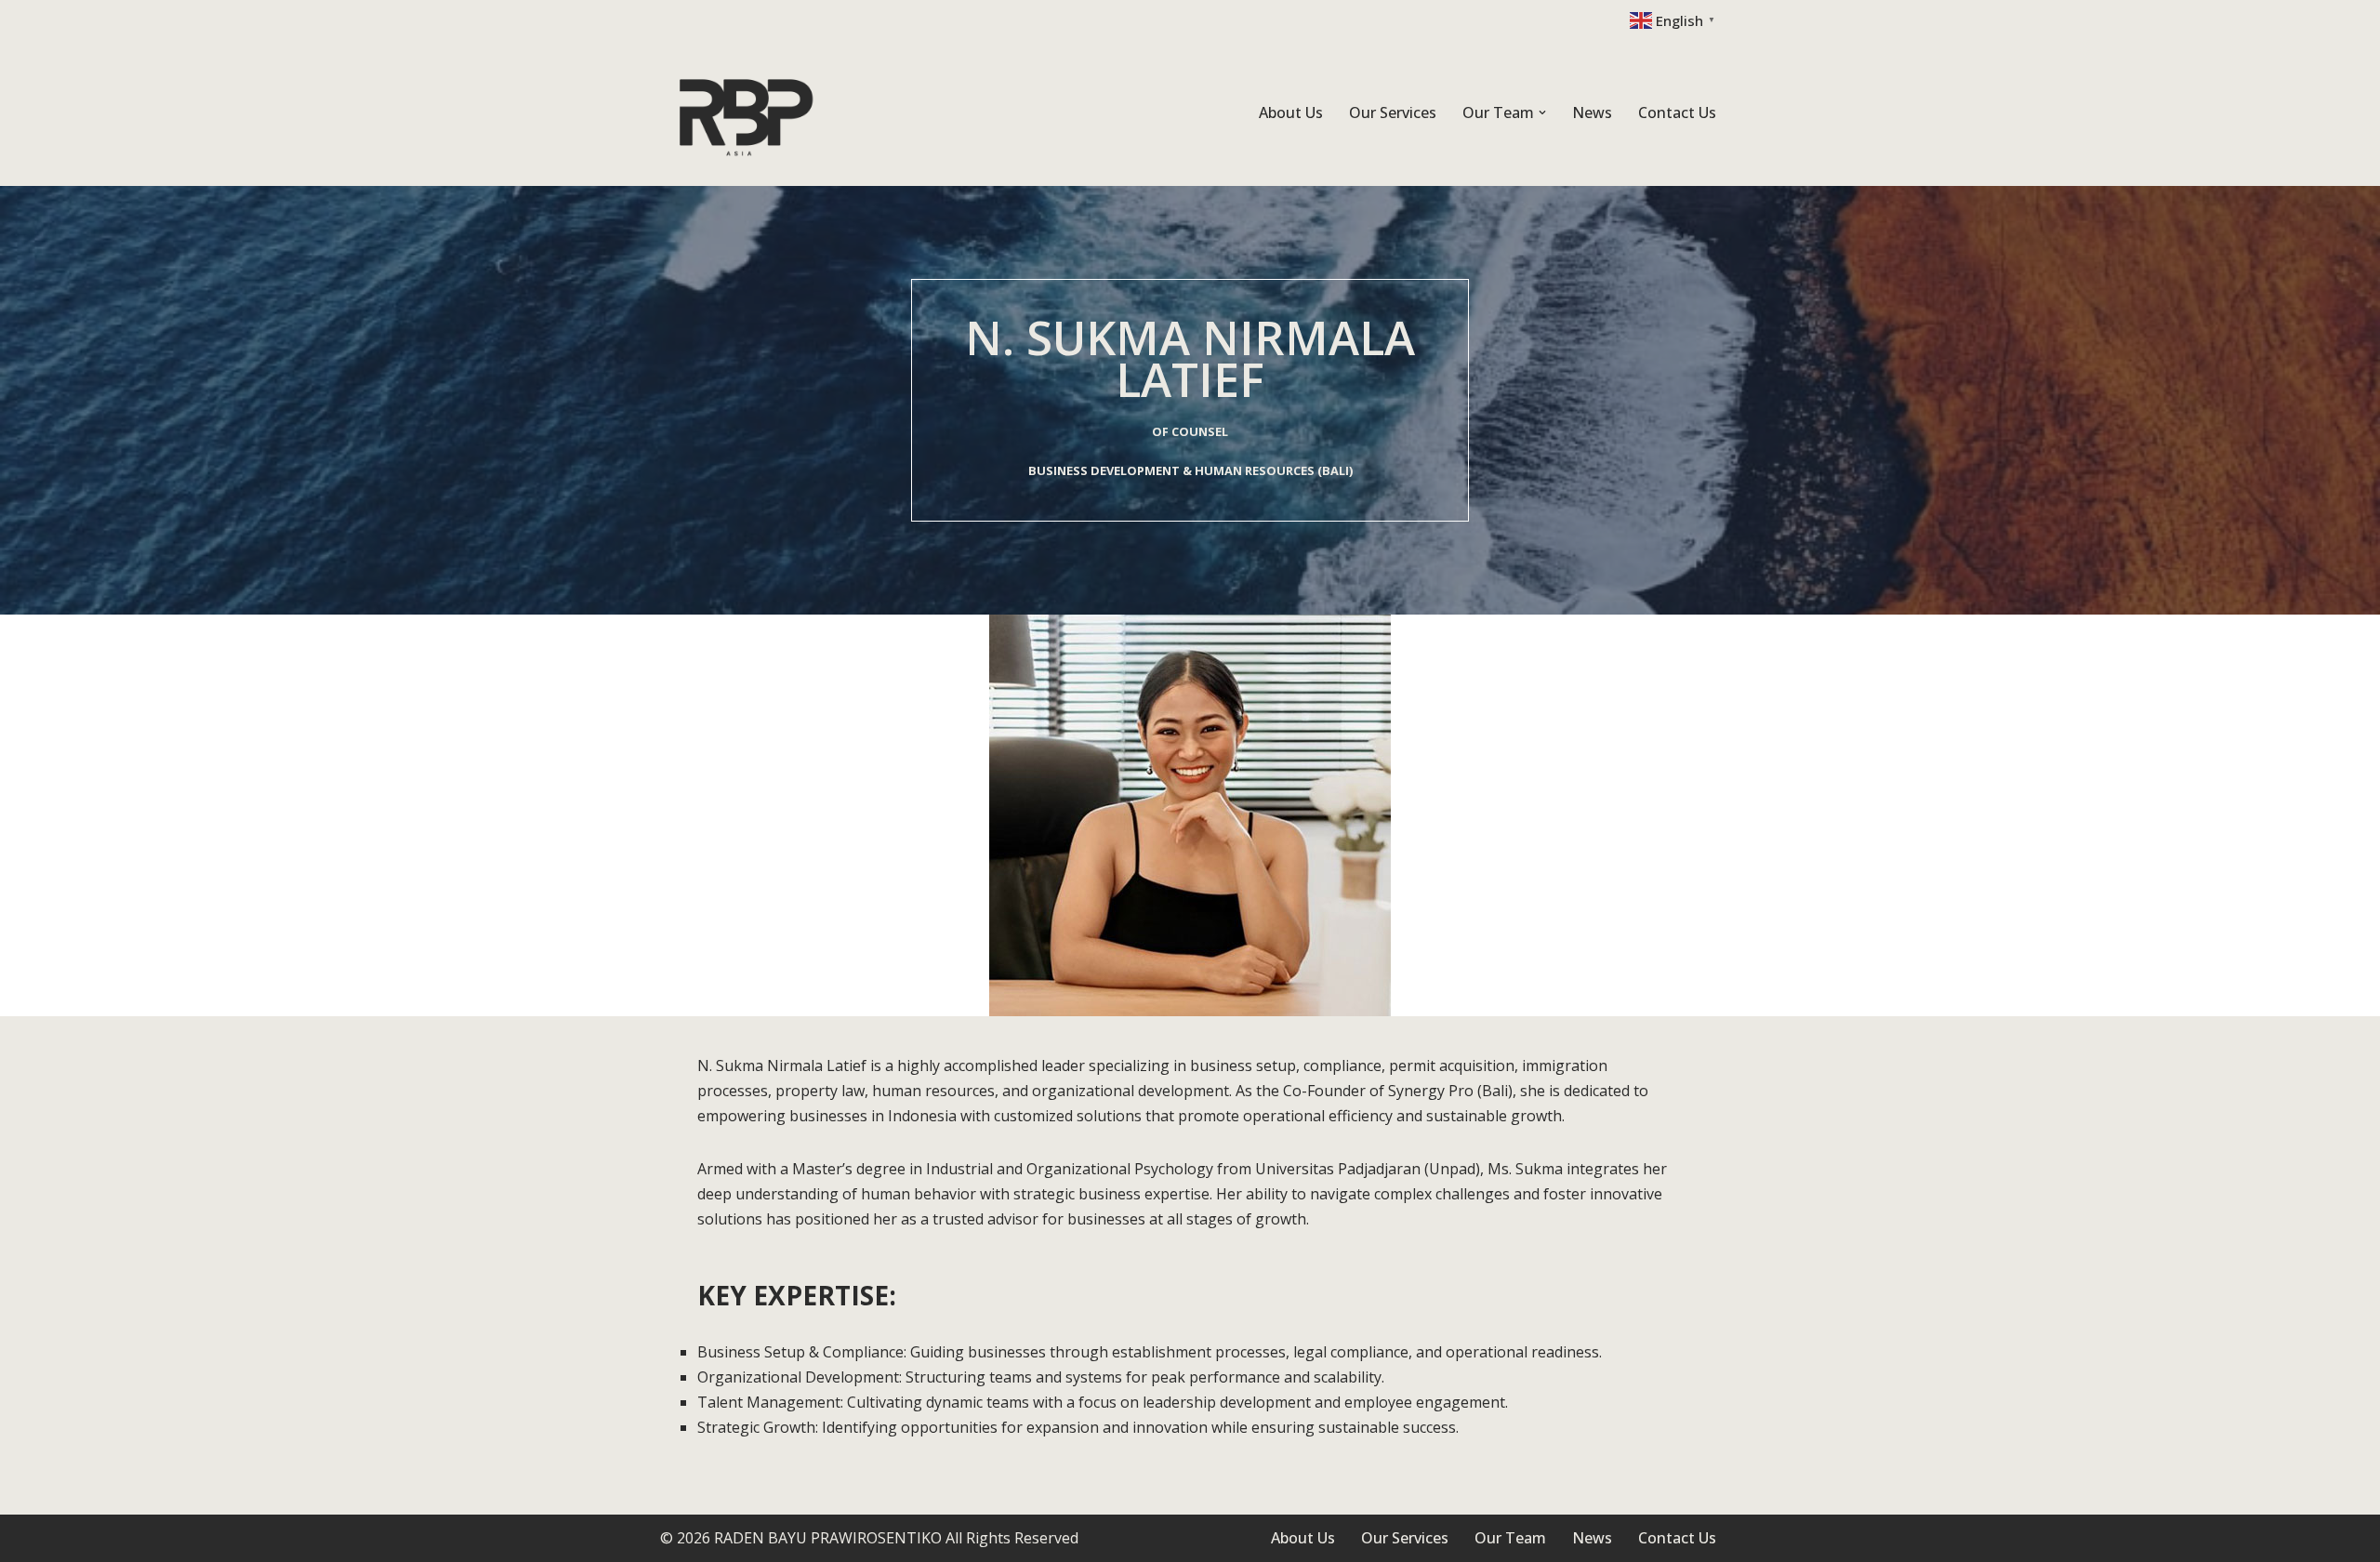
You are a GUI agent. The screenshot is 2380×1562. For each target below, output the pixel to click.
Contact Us (1677, 113)
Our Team (1510, 1538)
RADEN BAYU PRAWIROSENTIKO (828, 1538)
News (1592, 113)
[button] (1542, 113)
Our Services (1393, 113)
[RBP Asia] (748, 113)
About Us (1291, 113)
